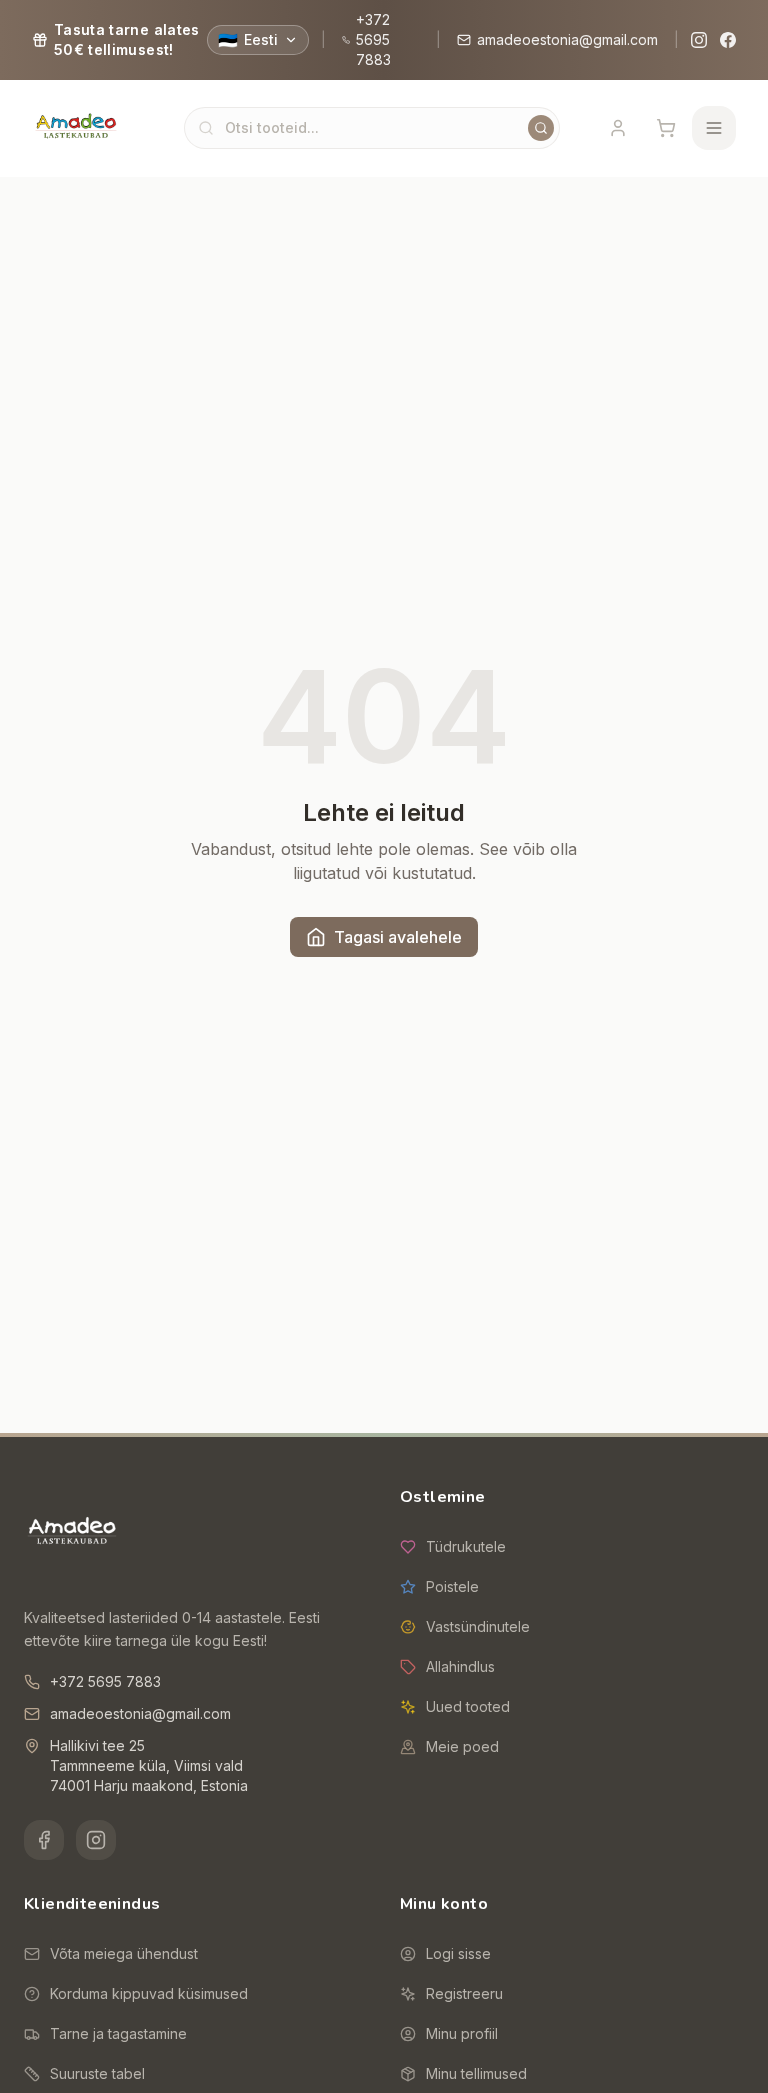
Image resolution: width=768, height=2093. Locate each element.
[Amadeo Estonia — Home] (72, 1533)
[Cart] (666, 128)
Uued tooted (468, 1706)
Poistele (452, 1586)
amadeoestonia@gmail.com (567, 39)
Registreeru (464, 1993)
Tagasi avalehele (398, 937)
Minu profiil (462, 2033)
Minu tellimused (476, 2073)
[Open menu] (714, 128)
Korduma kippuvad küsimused (149, 1993)
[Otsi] (541, 128)
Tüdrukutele (466, 1546)
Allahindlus (460, 1666)
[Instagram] (699, 40)
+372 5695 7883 (373, 39)
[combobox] (372, 128)
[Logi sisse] (618, 128)
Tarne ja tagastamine (118, 2033)
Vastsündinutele (478, 1626)
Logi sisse (458, 1953)
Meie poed (462, 1746)
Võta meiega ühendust (124, 1953)
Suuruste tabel (97, 2073)
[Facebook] (727, 40)
